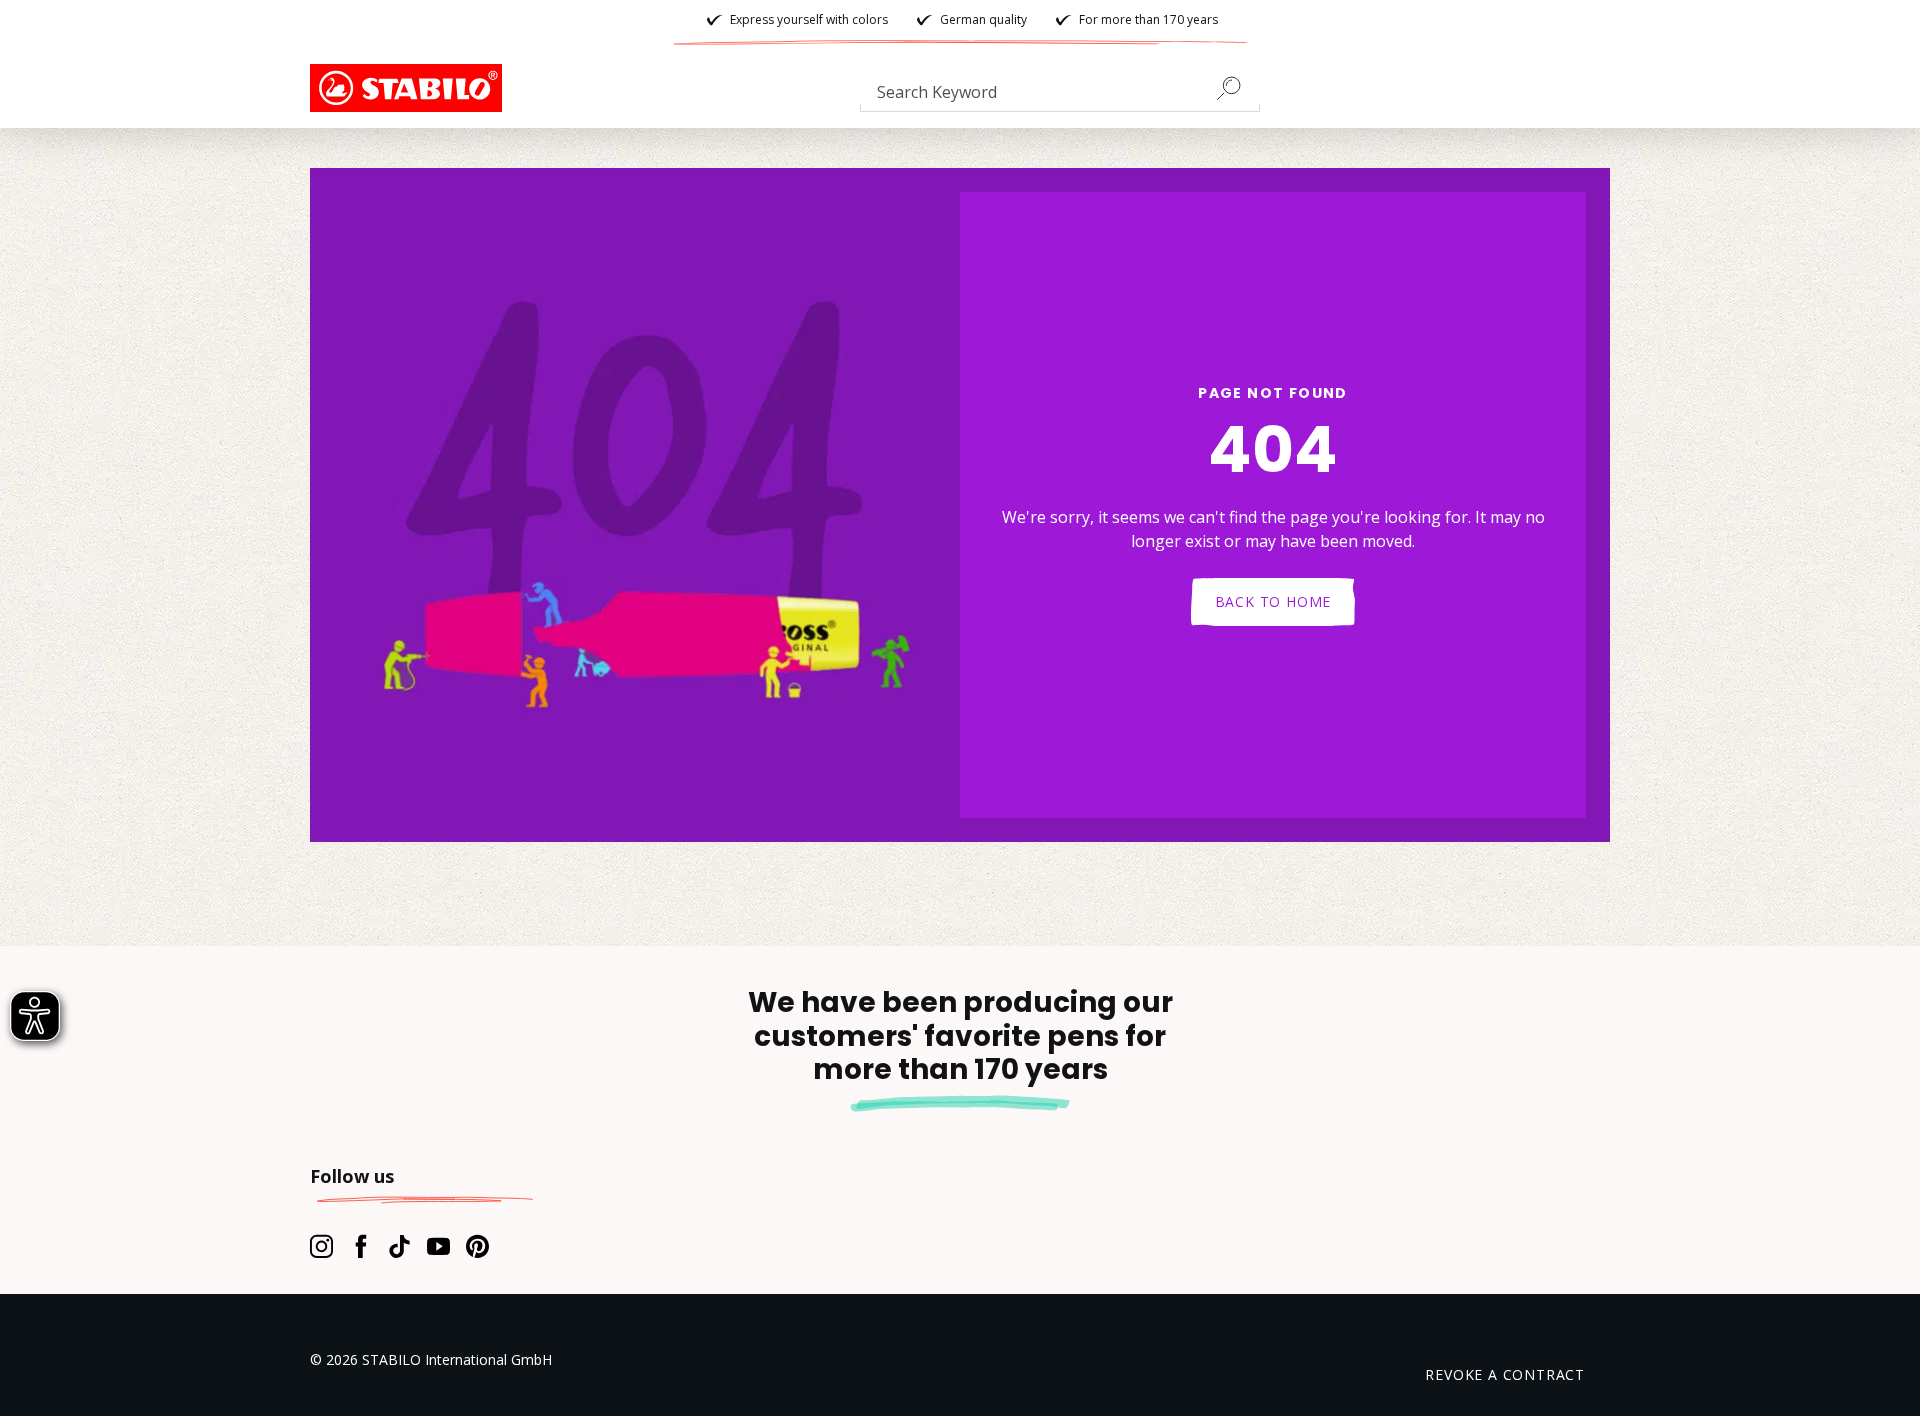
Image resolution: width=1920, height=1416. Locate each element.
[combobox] (1060, 96)
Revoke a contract (1505, 1374)
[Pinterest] (477, 1246)
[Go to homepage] (410, 88)
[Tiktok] (399, 1246)
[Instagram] (321, 1246)
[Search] (1237, 88)
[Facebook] (360, 1246)
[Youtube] (438, 1246)
